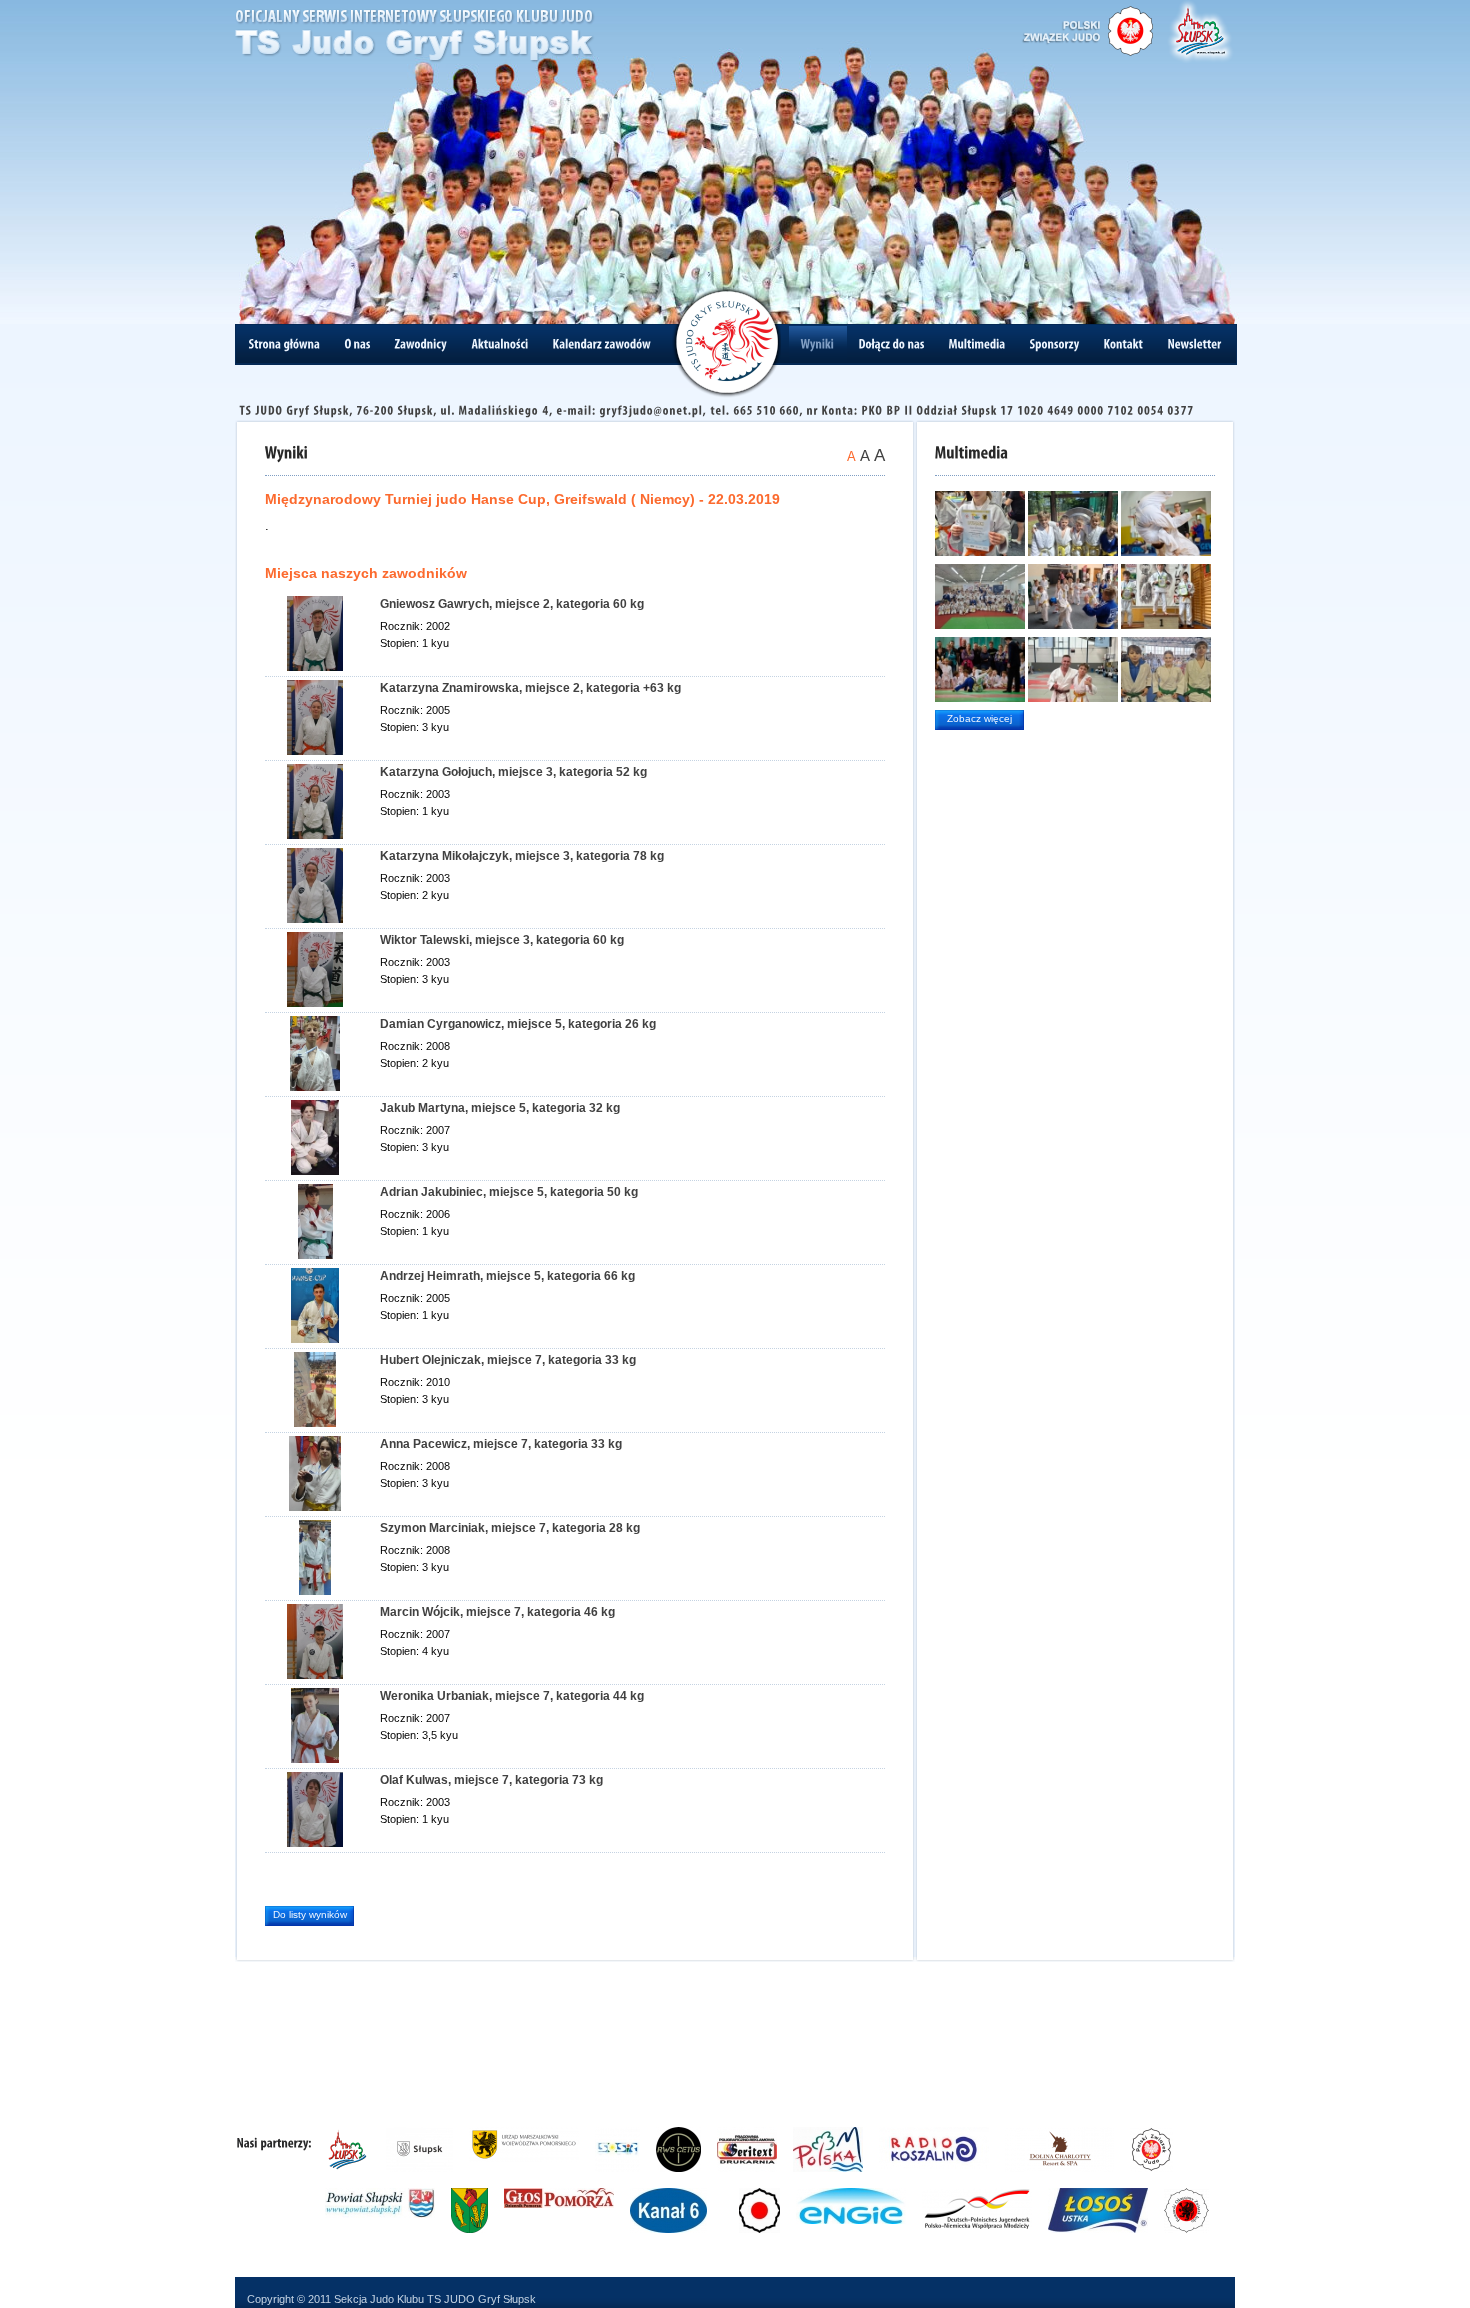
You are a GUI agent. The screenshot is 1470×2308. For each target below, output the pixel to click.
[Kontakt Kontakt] (1124, 344)
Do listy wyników (310, 1914)
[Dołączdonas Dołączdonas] (892, 344)
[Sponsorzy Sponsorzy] (1055, 344)
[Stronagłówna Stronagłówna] (285, 344)
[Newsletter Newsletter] (1195, 344)
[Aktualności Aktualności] (500, 344)
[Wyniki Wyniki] (818, 344)
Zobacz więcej (979, 718)
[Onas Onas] (358, 344)
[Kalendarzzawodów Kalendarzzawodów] (602, 344)
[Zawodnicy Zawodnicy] (421, 344)
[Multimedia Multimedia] (977, 344)
